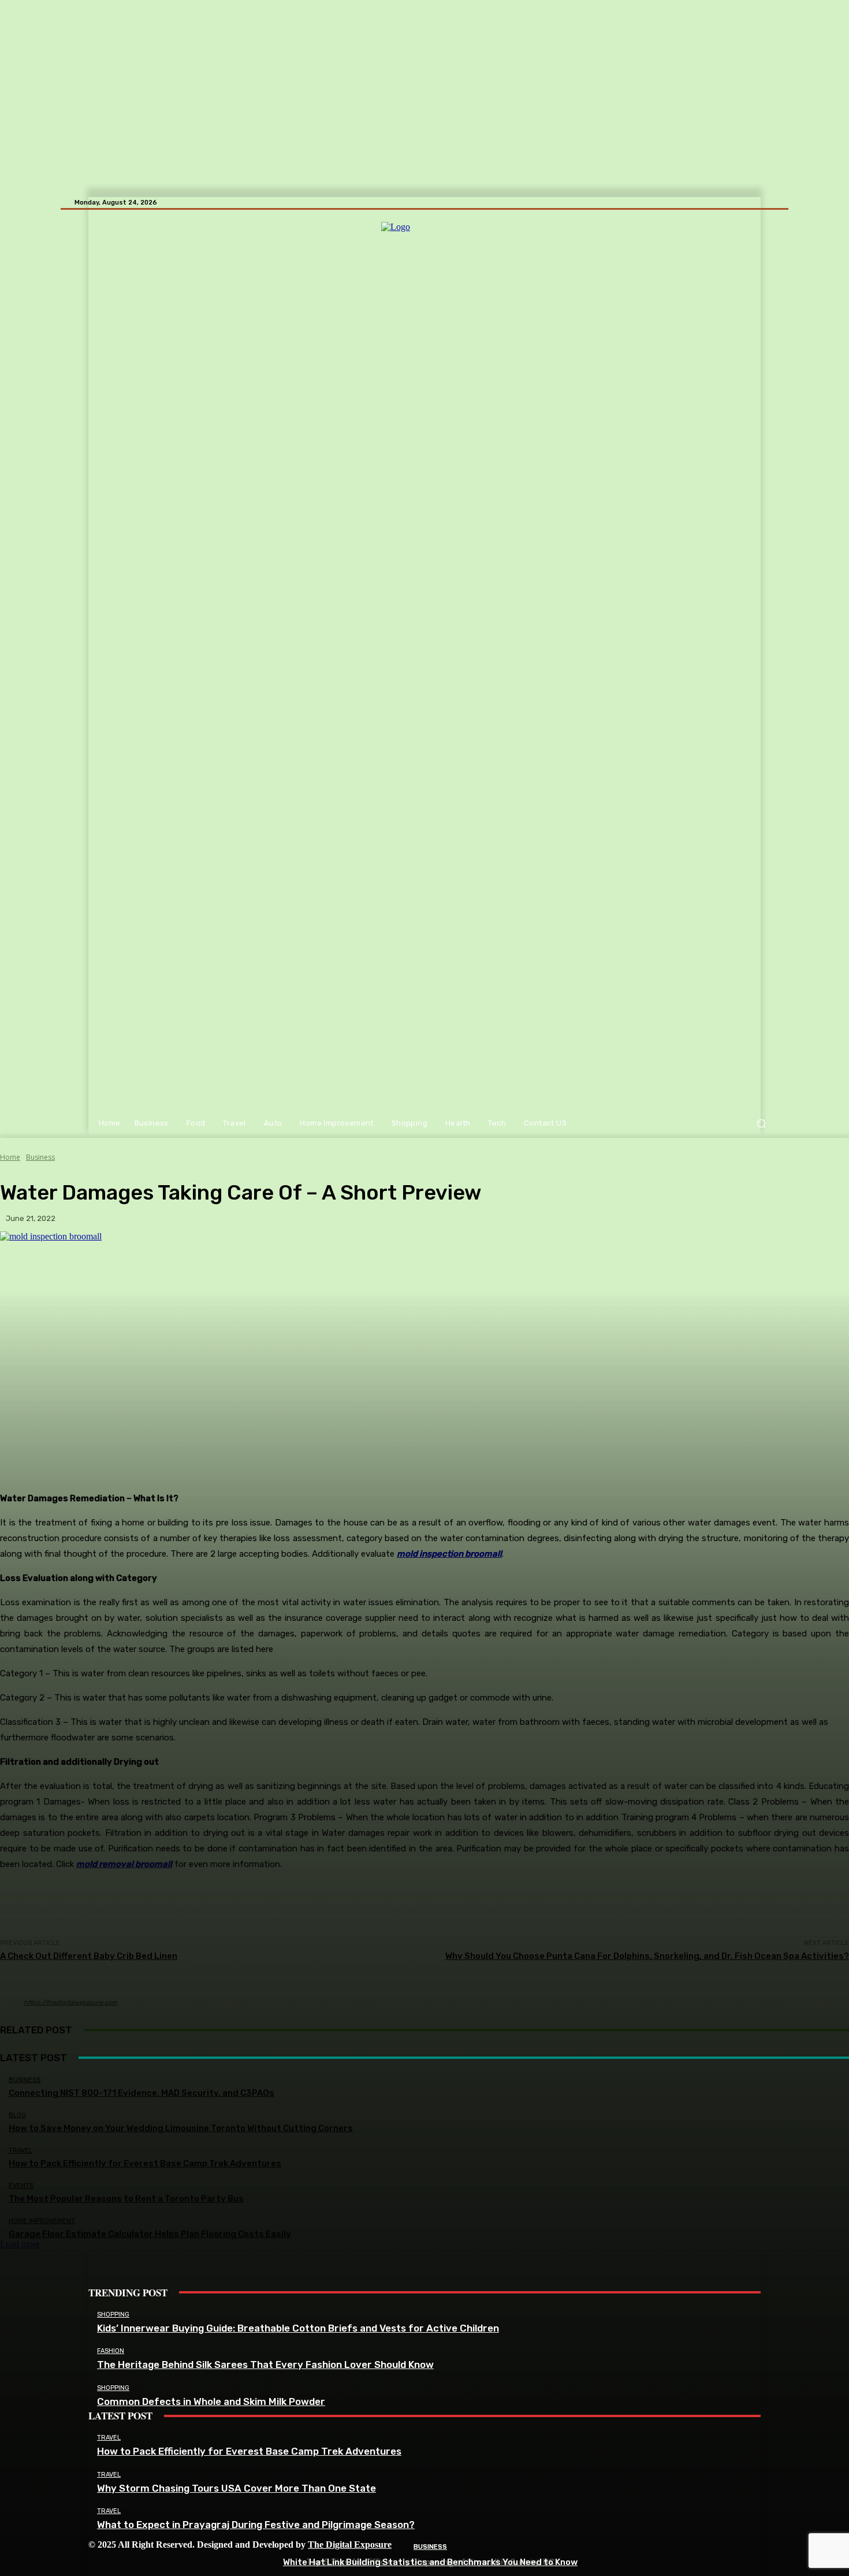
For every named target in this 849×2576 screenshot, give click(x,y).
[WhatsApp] (228, 2563)
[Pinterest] (176, 2563)
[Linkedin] (150, 2563)
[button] (761, 1124)
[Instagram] (124, 2563)
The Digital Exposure (350, 2545)
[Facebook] (98, 2563)
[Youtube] (254, 2563)
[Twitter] (202, 2563)
